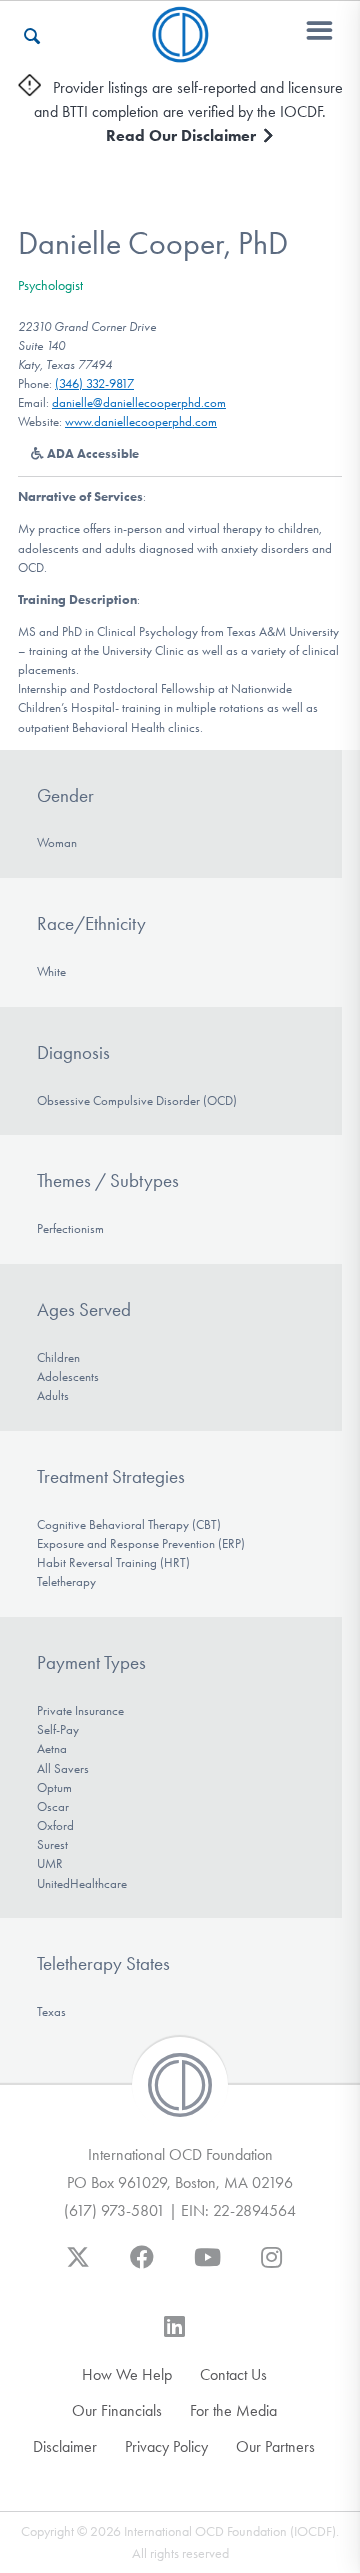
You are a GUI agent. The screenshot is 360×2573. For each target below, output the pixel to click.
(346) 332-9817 (94, 383)
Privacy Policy (166, 2446)
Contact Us (233, 2374)
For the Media (233, 2410)
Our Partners (275, 2446)
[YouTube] (207, 2267)
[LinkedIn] (174, 2336)
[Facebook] (142, 2267)
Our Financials (117, 2410)
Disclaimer (65, 2446)
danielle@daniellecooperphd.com (139, 402)
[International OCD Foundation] (180, 50)
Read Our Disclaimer (183, 135)
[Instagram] (271, 2267)
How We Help (127, 2374)
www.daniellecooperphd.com (141, 421)
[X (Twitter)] (78, 2267)
